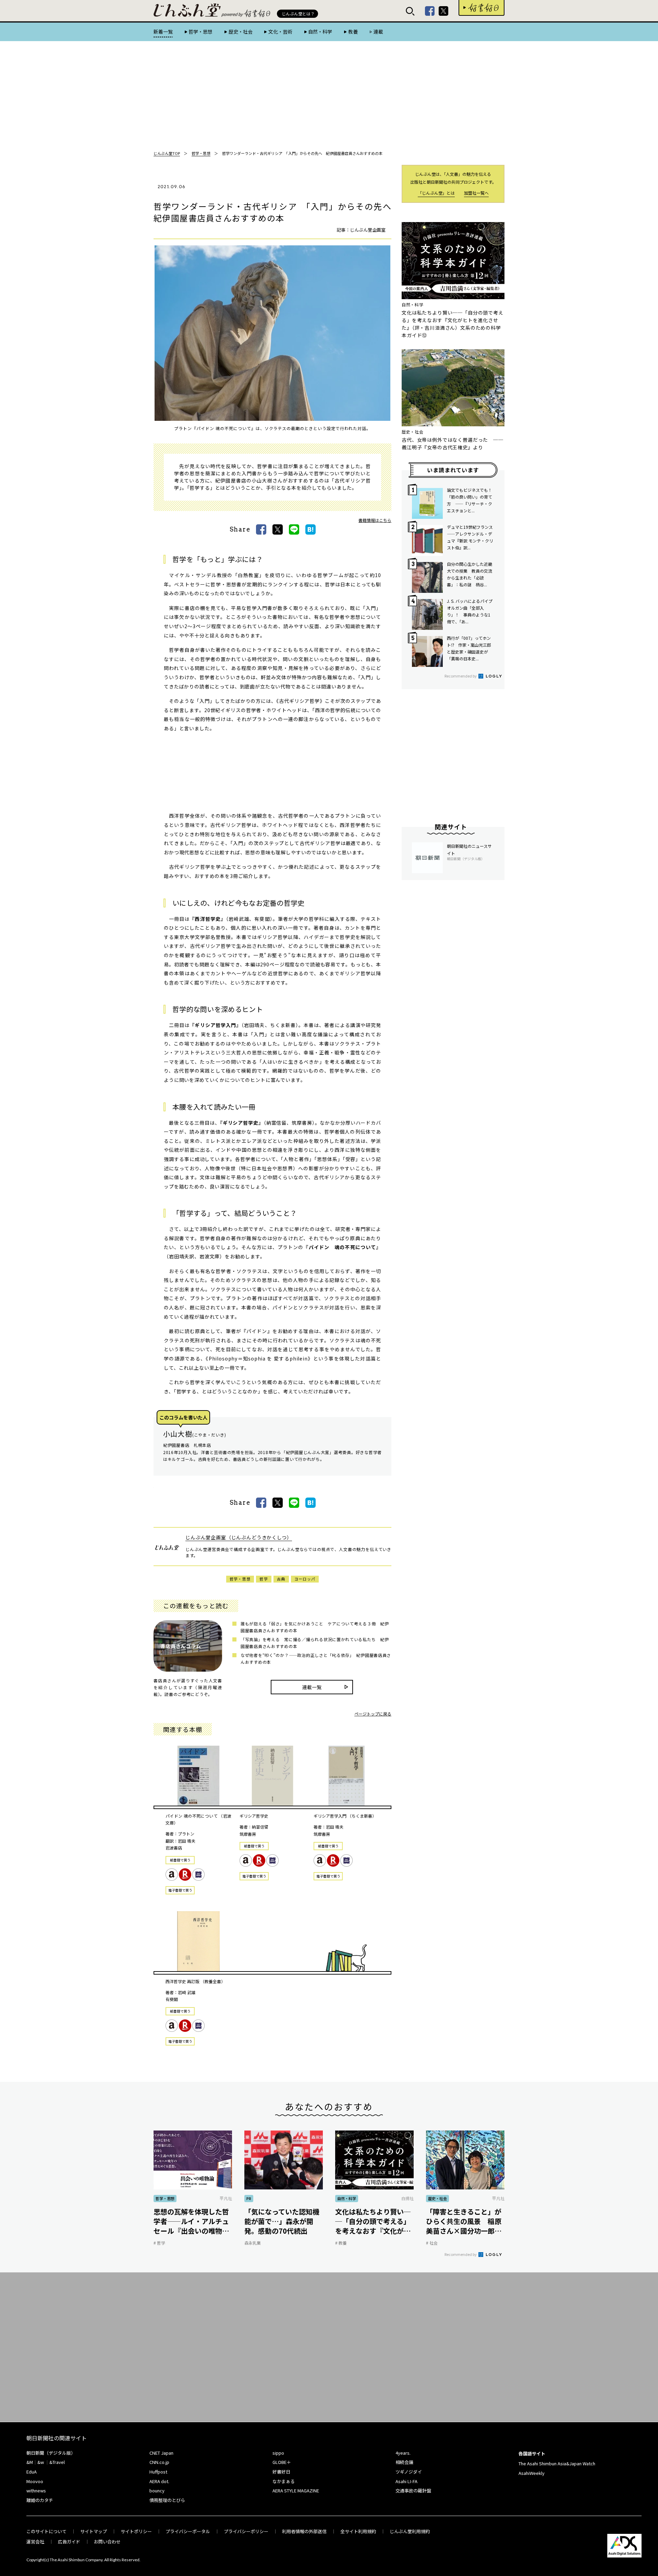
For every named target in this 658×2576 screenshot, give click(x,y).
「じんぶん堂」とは (436, 193)
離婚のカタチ (40, 2500)
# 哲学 (159, 2243)
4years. (403, 2453)
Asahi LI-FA (406, 2481)
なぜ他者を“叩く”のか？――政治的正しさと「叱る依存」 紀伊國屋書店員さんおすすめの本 (316, 1658)
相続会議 (404, 2462)
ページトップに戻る (373, 1714)
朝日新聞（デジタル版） (51, 2453)
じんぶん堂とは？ (298, 14)
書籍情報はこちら (375, 520)
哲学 (264, 1579)
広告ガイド (69, 2542)
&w (41, 2462)
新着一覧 (163, 32)
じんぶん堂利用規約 (410, 2531)
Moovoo (35, 2481)
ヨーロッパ (305, 1579)
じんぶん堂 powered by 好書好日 (187, 10)
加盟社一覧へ (476, 193)
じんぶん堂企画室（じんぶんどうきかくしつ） (239, 1537)
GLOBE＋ (282, 2462)
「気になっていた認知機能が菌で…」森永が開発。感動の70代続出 (282, 2221)
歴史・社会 (240, 32)
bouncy (157, 2490)
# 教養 (341, 2243)
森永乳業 (253, 2243)
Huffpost (158, 2472)
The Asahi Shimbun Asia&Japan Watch (557, 2463)
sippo (278, 2453)
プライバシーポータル (188, 2531)
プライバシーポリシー (246, 2531)
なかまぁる (284, 2481)
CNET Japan (161, 2453)
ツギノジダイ (409, 2472)
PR (249, 2198)
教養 (353, 32)
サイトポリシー (136, 2531)
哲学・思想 (200, 32)
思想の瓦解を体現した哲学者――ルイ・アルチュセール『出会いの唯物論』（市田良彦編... (191, 2221)
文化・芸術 (280, 32)
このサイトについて (46, 2531)
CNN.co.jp (159, 2462)
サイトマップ (94, 2531)
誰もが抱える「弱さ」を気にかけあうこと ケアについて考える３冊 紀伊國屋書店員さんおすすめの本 (315, 1627)
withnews (36, 2490)
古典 (281, 1579)
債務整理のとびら (167, 2500)
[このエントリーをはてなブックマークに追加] (310, 529)
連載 (378, 32)
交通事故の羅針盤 (413, 2490)
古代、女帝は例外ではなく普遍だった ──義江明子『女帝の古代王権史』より (453, 443)
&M (30, 2462)
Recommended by (461, 676)
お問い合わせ (107, 2542)
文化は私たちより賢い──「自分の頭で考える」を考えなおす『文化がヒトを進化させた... (373, 2221)
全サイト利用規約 (358, 2531)
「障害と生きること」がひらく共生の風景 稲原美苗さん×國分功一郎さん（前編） (464, 2221)
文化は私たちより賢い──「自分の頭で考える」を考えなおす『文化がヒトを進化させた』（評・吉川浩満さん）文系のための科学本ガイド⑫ (453, 324)
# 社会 (432, 2243)
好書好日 (482, 8)
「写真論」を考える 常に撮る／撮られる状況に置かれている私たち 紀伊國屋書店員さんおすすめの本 (315, 1643)
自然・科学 (320, 32)
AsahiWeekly (532, 2473)
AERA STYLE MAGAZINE (296, 2490)
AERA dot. (159, 2481)
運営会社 (35, 2542)
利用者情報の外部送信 (304, 2531)
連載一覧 (312, 1687)
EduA (32, 2472)
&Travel (57, 2462)
